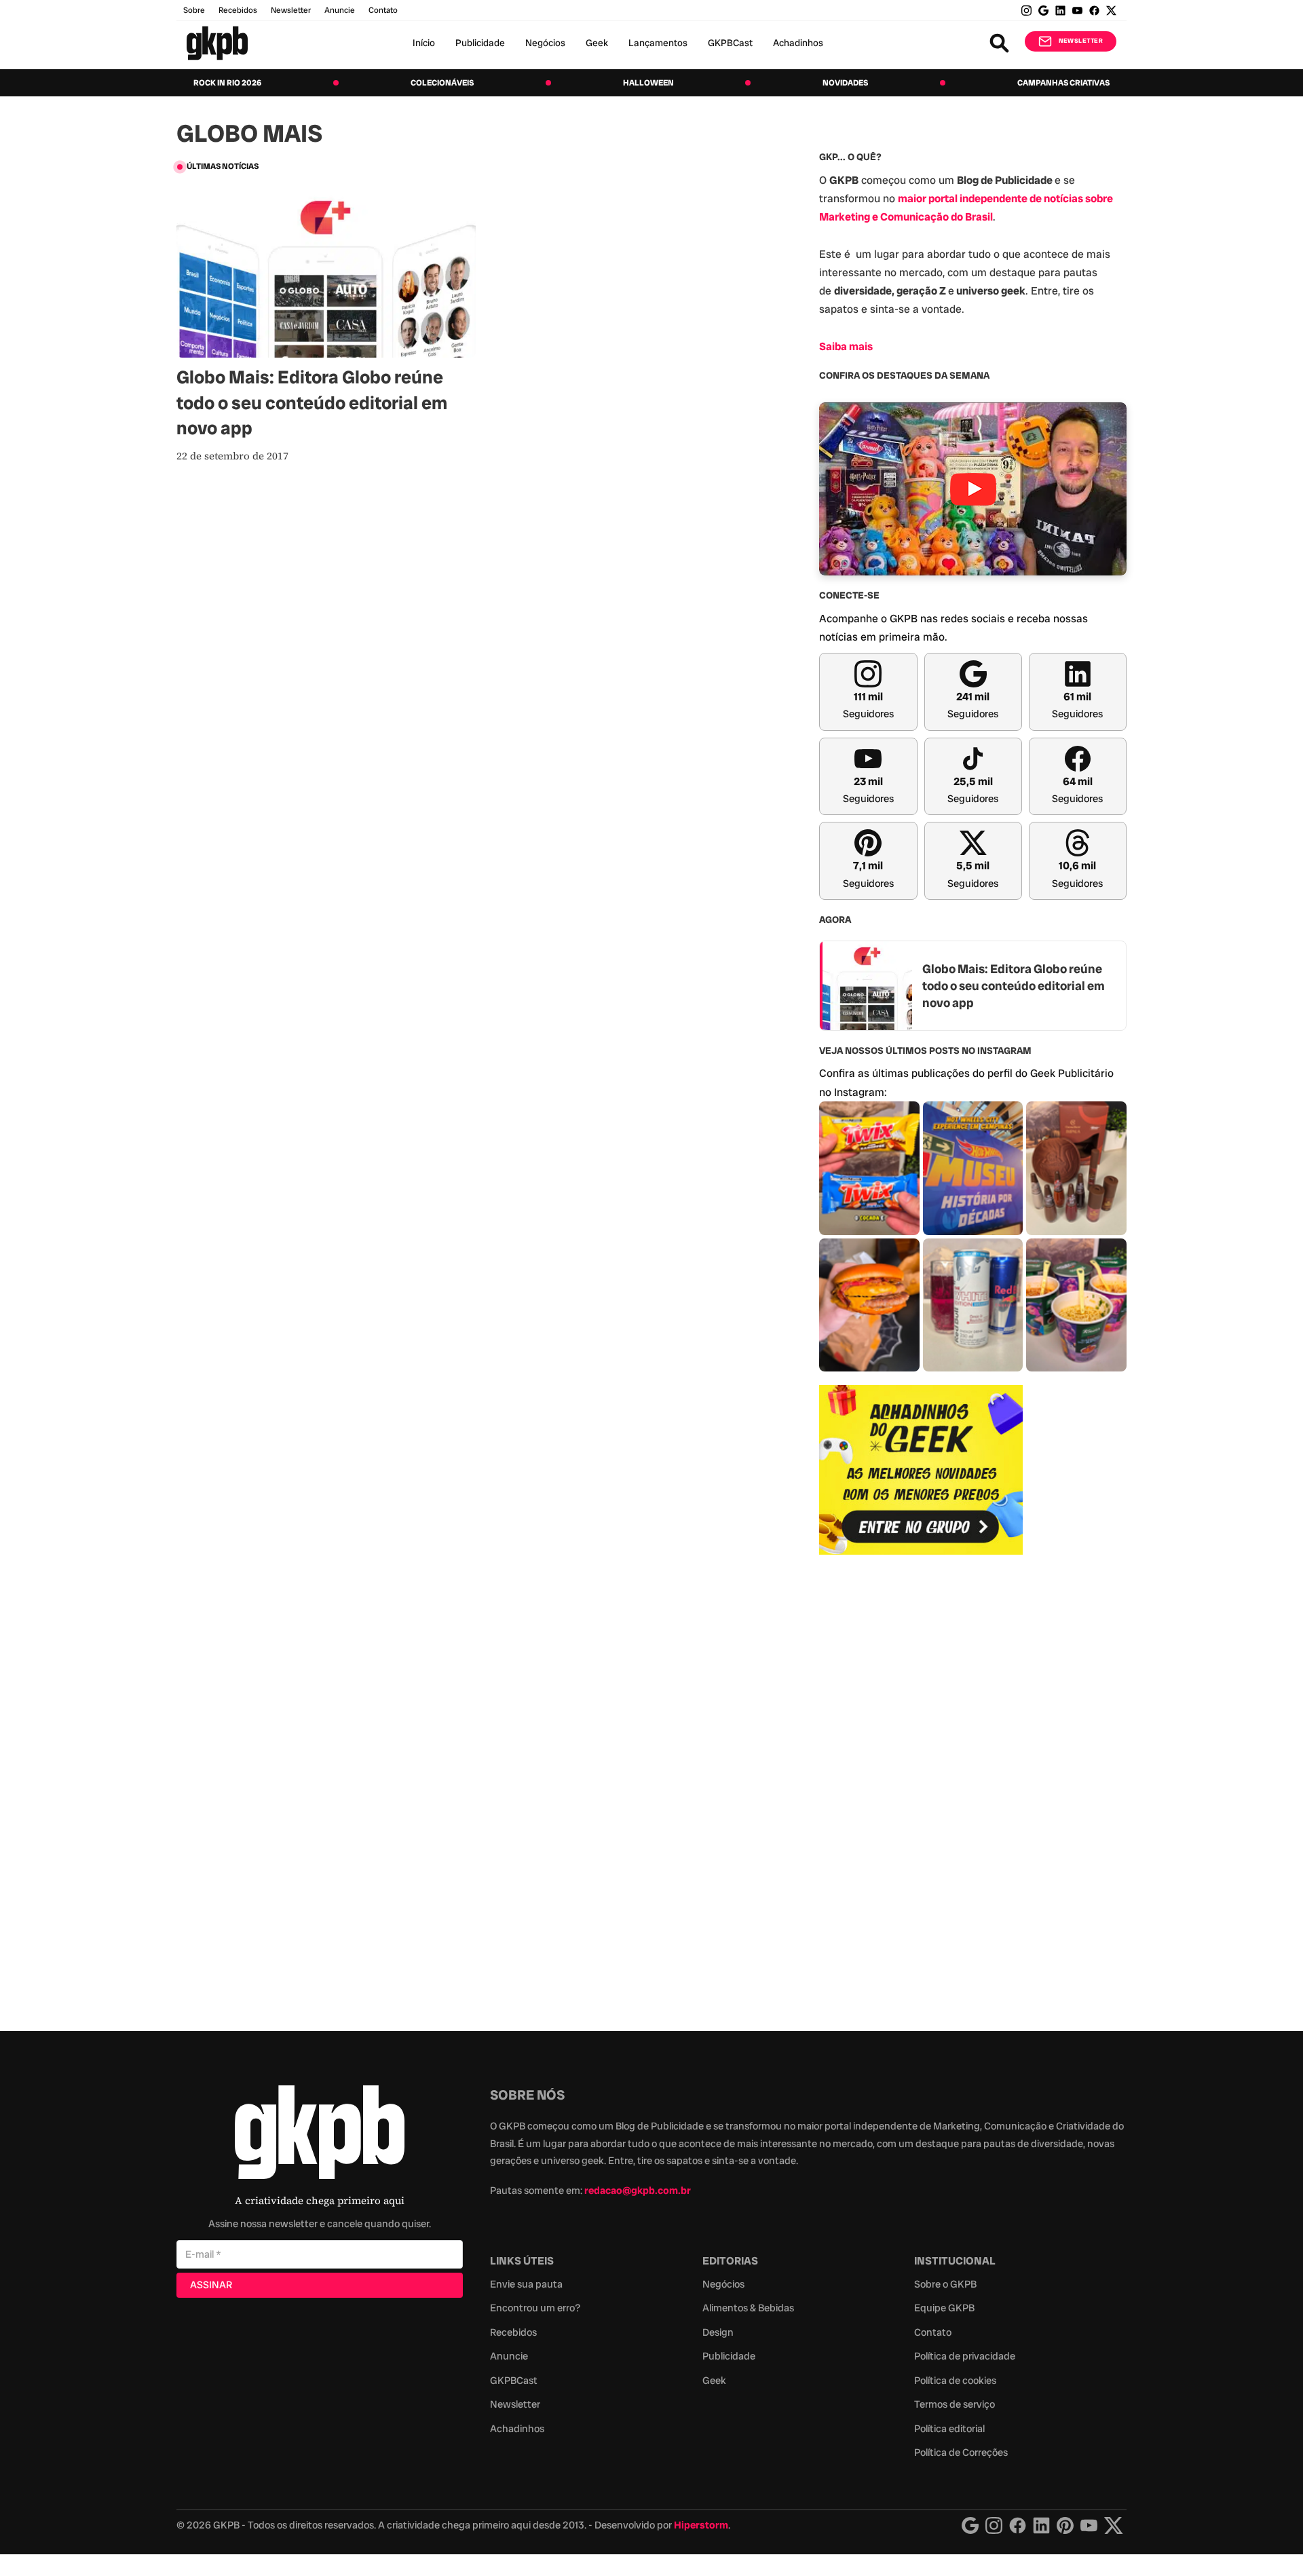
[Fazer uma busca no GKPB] (999, 43)
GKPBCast (730, 43)
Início (424, 43)
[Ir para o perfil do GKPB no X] (1111, 11)
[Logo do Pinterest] (1065, 2525)
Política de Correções (961, 2452)
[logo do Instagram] (970, 2525)
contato (383, 10)
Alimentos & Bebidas (748, 2308)
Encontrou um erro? (535, 2308)
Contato (933, 2332)
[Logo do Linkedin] (1041, 2525)
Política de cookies (955, 2381)
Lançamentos (658, 43)
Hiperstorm (701, 2525)
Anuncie (340, 10)
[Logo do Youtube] (1089, 2525)
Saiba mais (846, 346)
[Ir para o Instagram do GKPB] (1026, 11)
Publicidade (480, 43)
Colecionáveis (442, 83)
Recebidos (238, 10)
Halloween (648, 83)
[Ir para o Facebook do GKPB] (1094, 11)
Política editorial (949, 2429)
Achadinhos (798, 43)
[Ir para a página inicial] (217, 43)
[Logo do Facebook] (1018, 2525)
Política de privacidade (965, 2356)
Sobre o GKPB (945, 2284)
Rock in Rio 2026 (227, 83)
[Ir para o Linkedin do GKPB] (1060, 11)
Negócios (545, 43)
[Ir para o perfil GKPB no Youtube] (1077, 11)
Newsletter (291, 10)
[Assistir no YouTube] (973, 489)
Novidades (845, 83)
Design (718, 2332)
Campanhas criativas (1063, 83)
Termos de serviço (955, 2404)
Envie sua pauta (526, 2284)
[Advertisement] (921, 1785)
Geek (597, 43)
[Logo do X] (1114, 2525)
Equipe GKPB (944, 2308)
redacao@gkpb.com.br (638, 2191)
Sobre (194, 10)
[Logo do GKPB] (320, 2135)
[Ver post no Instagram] (869, 1168)
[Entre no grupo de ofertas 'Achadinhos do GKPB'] (921, 1470)
